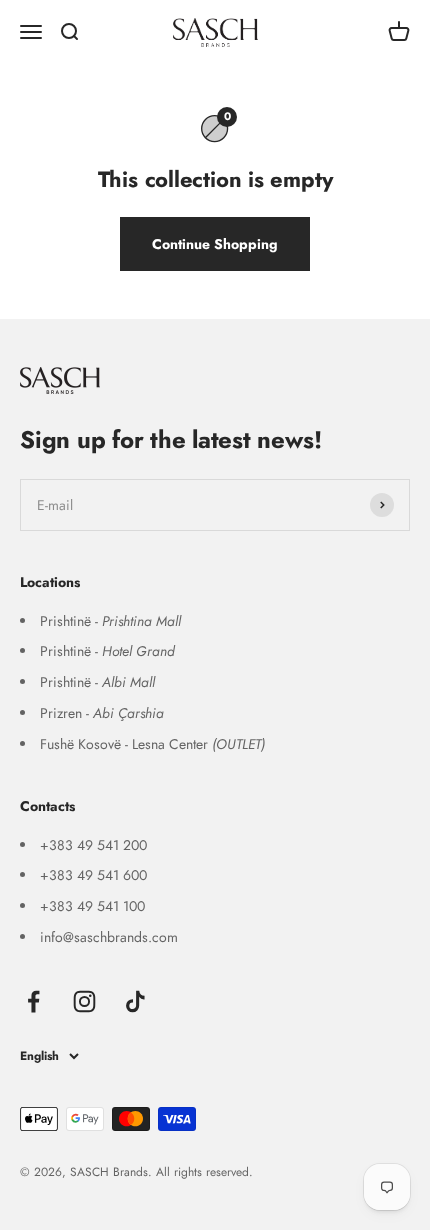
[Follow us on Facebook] (33, 1001)
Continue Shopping (215, 244)
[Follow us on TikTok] (135, 1001)
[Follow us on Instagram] (84, 1001)
